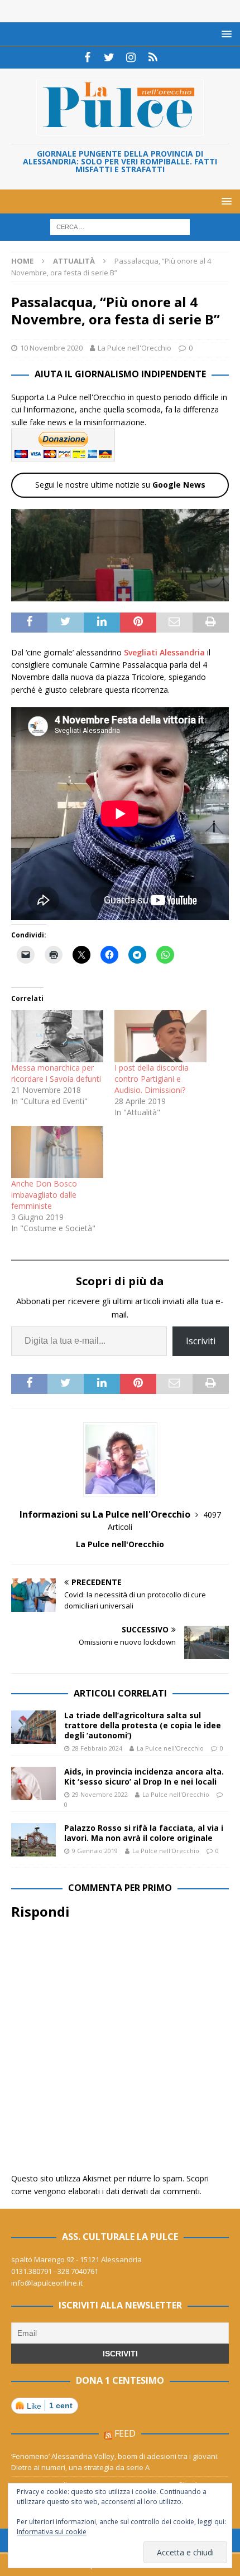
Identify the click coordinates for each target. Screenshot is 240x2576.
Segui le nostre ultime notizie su (120, 485)
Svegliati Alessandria (164, 652)
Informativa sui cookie (52, 2532)
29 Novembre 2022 (100, 1794)
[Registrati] (153, 57)
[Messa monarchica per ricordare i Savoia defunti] (57, 1036)
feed (125, 2433)
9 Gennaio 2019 (95, 1851)
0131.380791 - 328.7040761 (55, 2271)
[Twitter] (109, 57)
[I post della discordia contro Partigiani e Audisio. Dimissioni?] (160, 1036)
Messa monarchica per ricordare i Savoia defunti (56, 1073)
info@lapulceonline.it (47, 2283)
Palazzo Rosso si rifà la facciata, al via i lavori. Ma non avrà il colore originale (144, 1833)
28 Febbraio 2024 (97, 1748)
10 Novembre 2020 (51, 348)
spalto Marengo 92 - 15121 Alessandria (76, 2259)
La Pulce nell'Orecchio (135, 348)
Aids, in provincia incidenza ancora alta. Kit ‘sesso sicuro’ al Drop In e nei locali (144, 1777)
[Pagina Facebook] (87, 57)
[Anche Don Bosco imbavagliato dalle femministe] (57, 1152)
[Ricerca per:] (120, 227)
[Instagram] (131, 57)
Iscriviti (201, 1341)
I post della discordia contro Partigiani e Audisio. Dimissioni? (152, 1079)
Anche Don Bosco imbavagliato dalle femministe (44, 1195)
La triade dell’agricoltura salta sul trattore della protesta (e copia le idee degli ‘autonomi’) (143, 1725)
